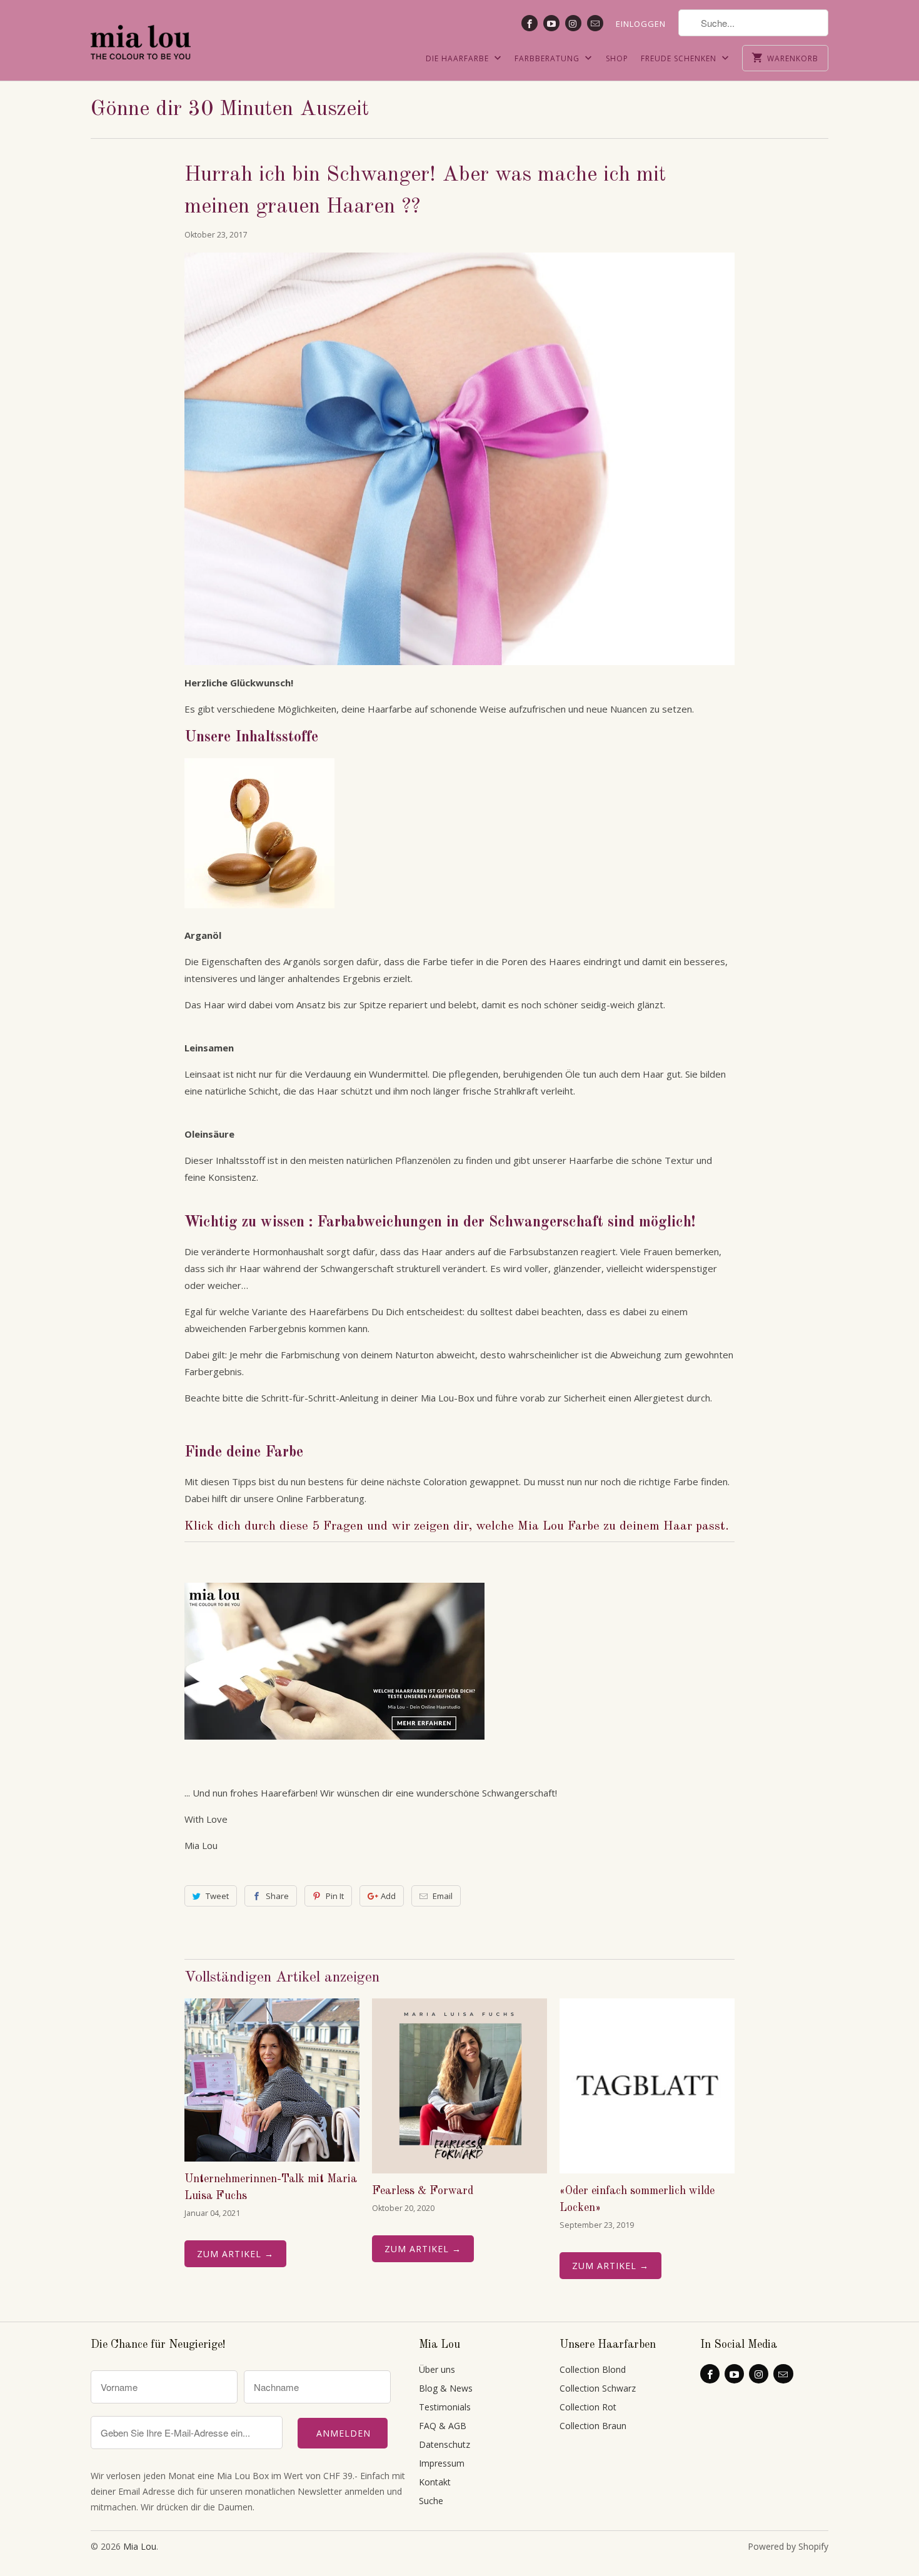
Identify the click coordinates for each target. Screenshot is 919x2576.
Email (443, 1896)
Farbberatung (548, 58)
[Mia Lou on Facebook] (530, 23)
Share (277, 1896)
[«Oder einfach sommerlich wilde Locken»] (647, 2086)
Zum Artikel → (235, 2254)
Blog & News (446, 2388)
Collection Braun (593, 2426)
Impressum (442, 2463)
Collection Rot (588, 2407)
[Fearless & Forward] (459, 2086)
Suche (431, 2501)
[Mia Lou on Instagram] (573, 23)
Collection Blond (593, 2369)
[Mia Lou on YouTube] (551, 23)
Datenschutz (444, 2444)
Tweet (217, 1896)
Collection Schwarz (598, 2388)
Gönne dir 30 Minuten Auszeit (230, 109)
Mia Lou (140, 2546)
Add (388, 1896)
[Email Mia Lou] (595, 23)
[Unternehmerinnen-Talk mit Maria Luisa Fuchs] (272, 2080)
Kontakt (435, 2482)
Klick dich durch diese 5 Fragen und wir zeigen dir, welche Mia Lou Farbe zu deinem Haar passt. (457, 1526)
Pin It (335, 1896)
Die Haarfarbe (459, 58)
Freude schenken (680, 58)
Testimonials (445, 2407)
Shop (617, 58)
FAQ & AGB (443, 2426)
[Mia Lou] (141, 39)
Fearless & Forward (423, 2191)
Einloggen (641, 24)
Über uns (437, 2369)
